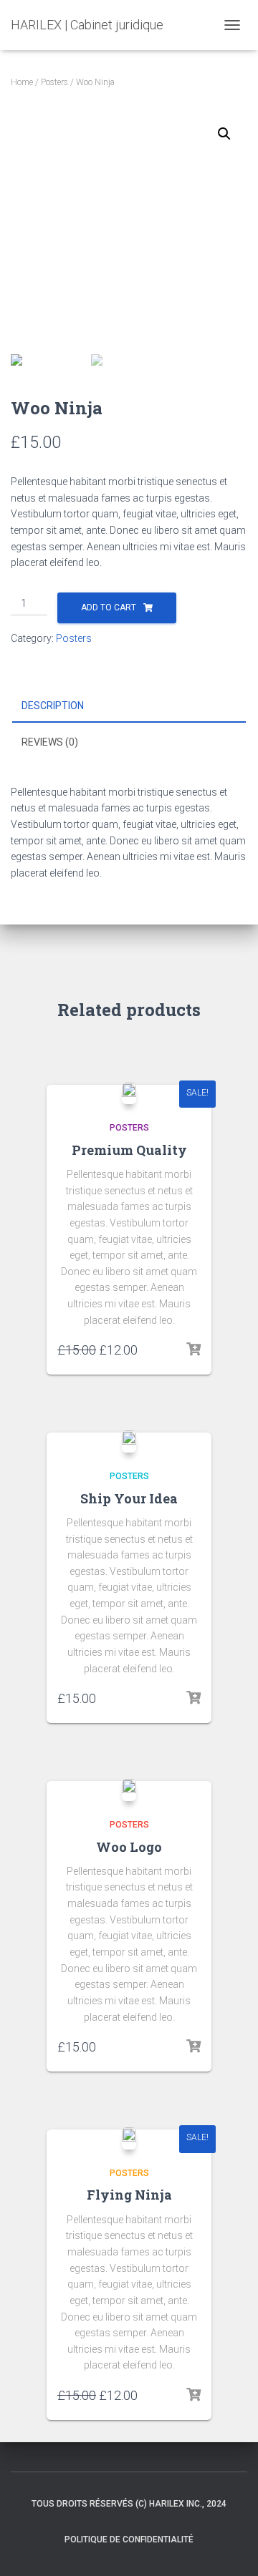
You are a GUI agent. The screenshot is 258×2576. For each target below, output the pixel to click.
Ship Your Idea (129, 1498)
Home (22, 82)
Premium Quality (129, 1150)
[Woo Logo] (129, 1790)
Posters (54, 82)
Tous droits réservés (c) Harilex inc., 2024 (129, 2504)
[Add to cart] (193, 1350)
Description (53, 706)
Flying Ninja (129, 2195)
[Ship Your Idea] (129, 1441)
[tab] (129, 706)
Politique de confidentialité (129, 2540)
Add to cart (109, 608)
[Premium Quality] (129, 1093)
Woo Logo (129, 1847)
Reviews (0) (50, 742)
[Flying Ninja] (129, 2138)
